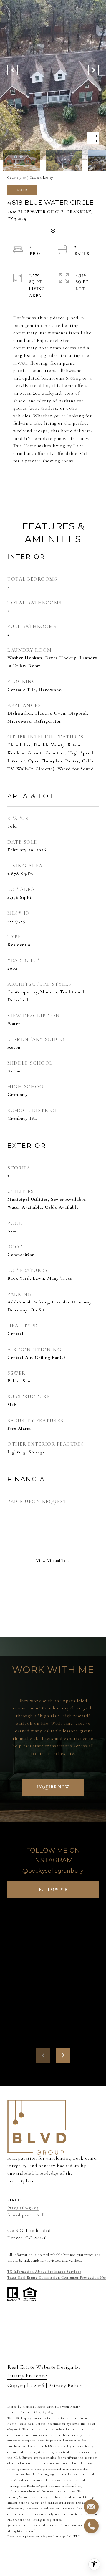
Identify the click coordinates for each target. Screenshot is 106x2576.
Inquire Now (53, 1787)
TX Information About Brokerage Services (44, 2272)
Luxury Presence (27, 2375)
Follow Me (53, 1890)
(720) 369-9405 (23, 2208)
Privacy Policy (66, 2385)
